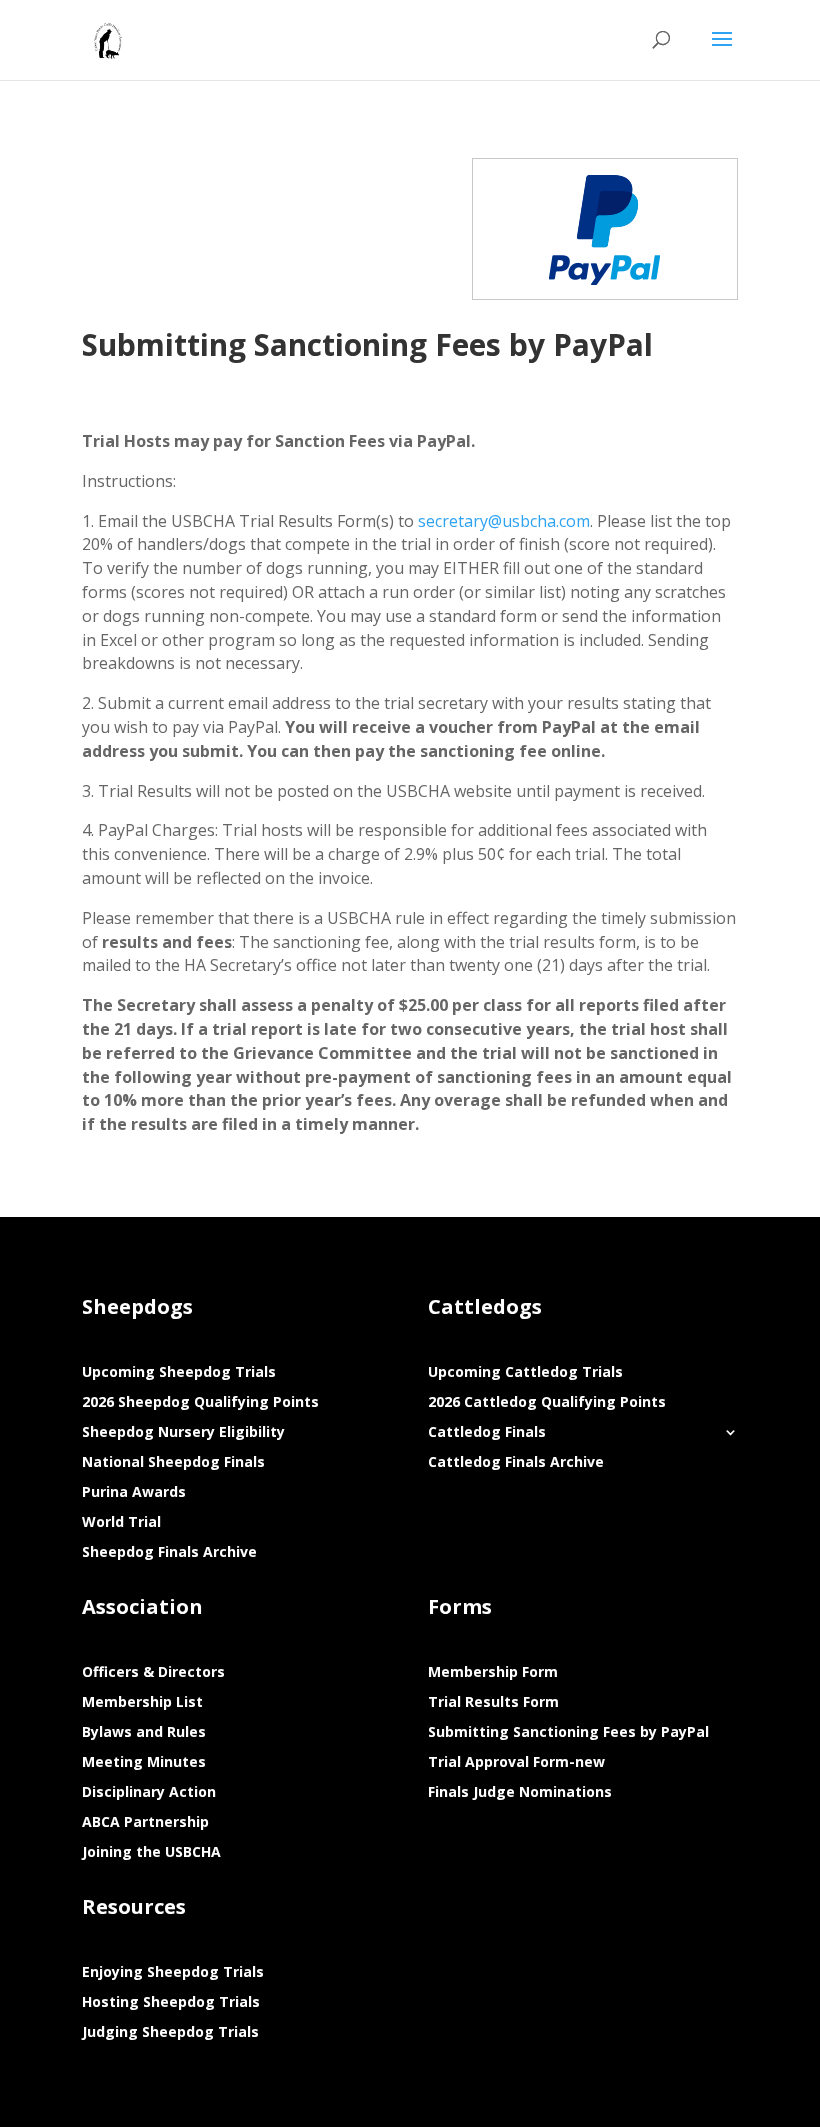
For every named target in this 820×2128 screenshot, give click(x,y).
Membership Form (493, 1673)
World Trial (121, 1523)
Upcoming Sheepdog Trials (179, 1373)
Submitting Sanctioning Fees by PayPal (568, 1733)
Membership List (142, 1703)
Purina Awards (134, 1493)
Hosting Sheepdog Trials (171, 2003)
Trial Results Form (493, 1703)
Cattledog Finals (487, 1433)
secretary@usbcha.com (504, 521)
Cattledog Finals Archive (516, 1463)
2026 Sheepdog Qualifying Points (200, 1403)
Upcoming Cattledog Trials (525, 1373)
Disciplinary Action (149, 1793)
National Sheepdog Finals (173, 1463)
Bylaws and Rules (144, 1733)
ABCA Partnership (145, 1823)
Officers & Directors (153, 1673)
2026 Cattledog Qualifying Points (547, 1403)
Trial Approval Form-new (516, 1763)
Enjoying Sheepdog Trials (173, 1973)
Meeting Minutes (144, 1763)
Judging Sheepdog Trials (170, 2033)
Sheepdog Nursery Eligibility (183, 1433)
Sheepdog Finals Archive (169, 1553)
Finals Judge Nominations (520, 1793)
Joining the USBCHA (151, 1853)
